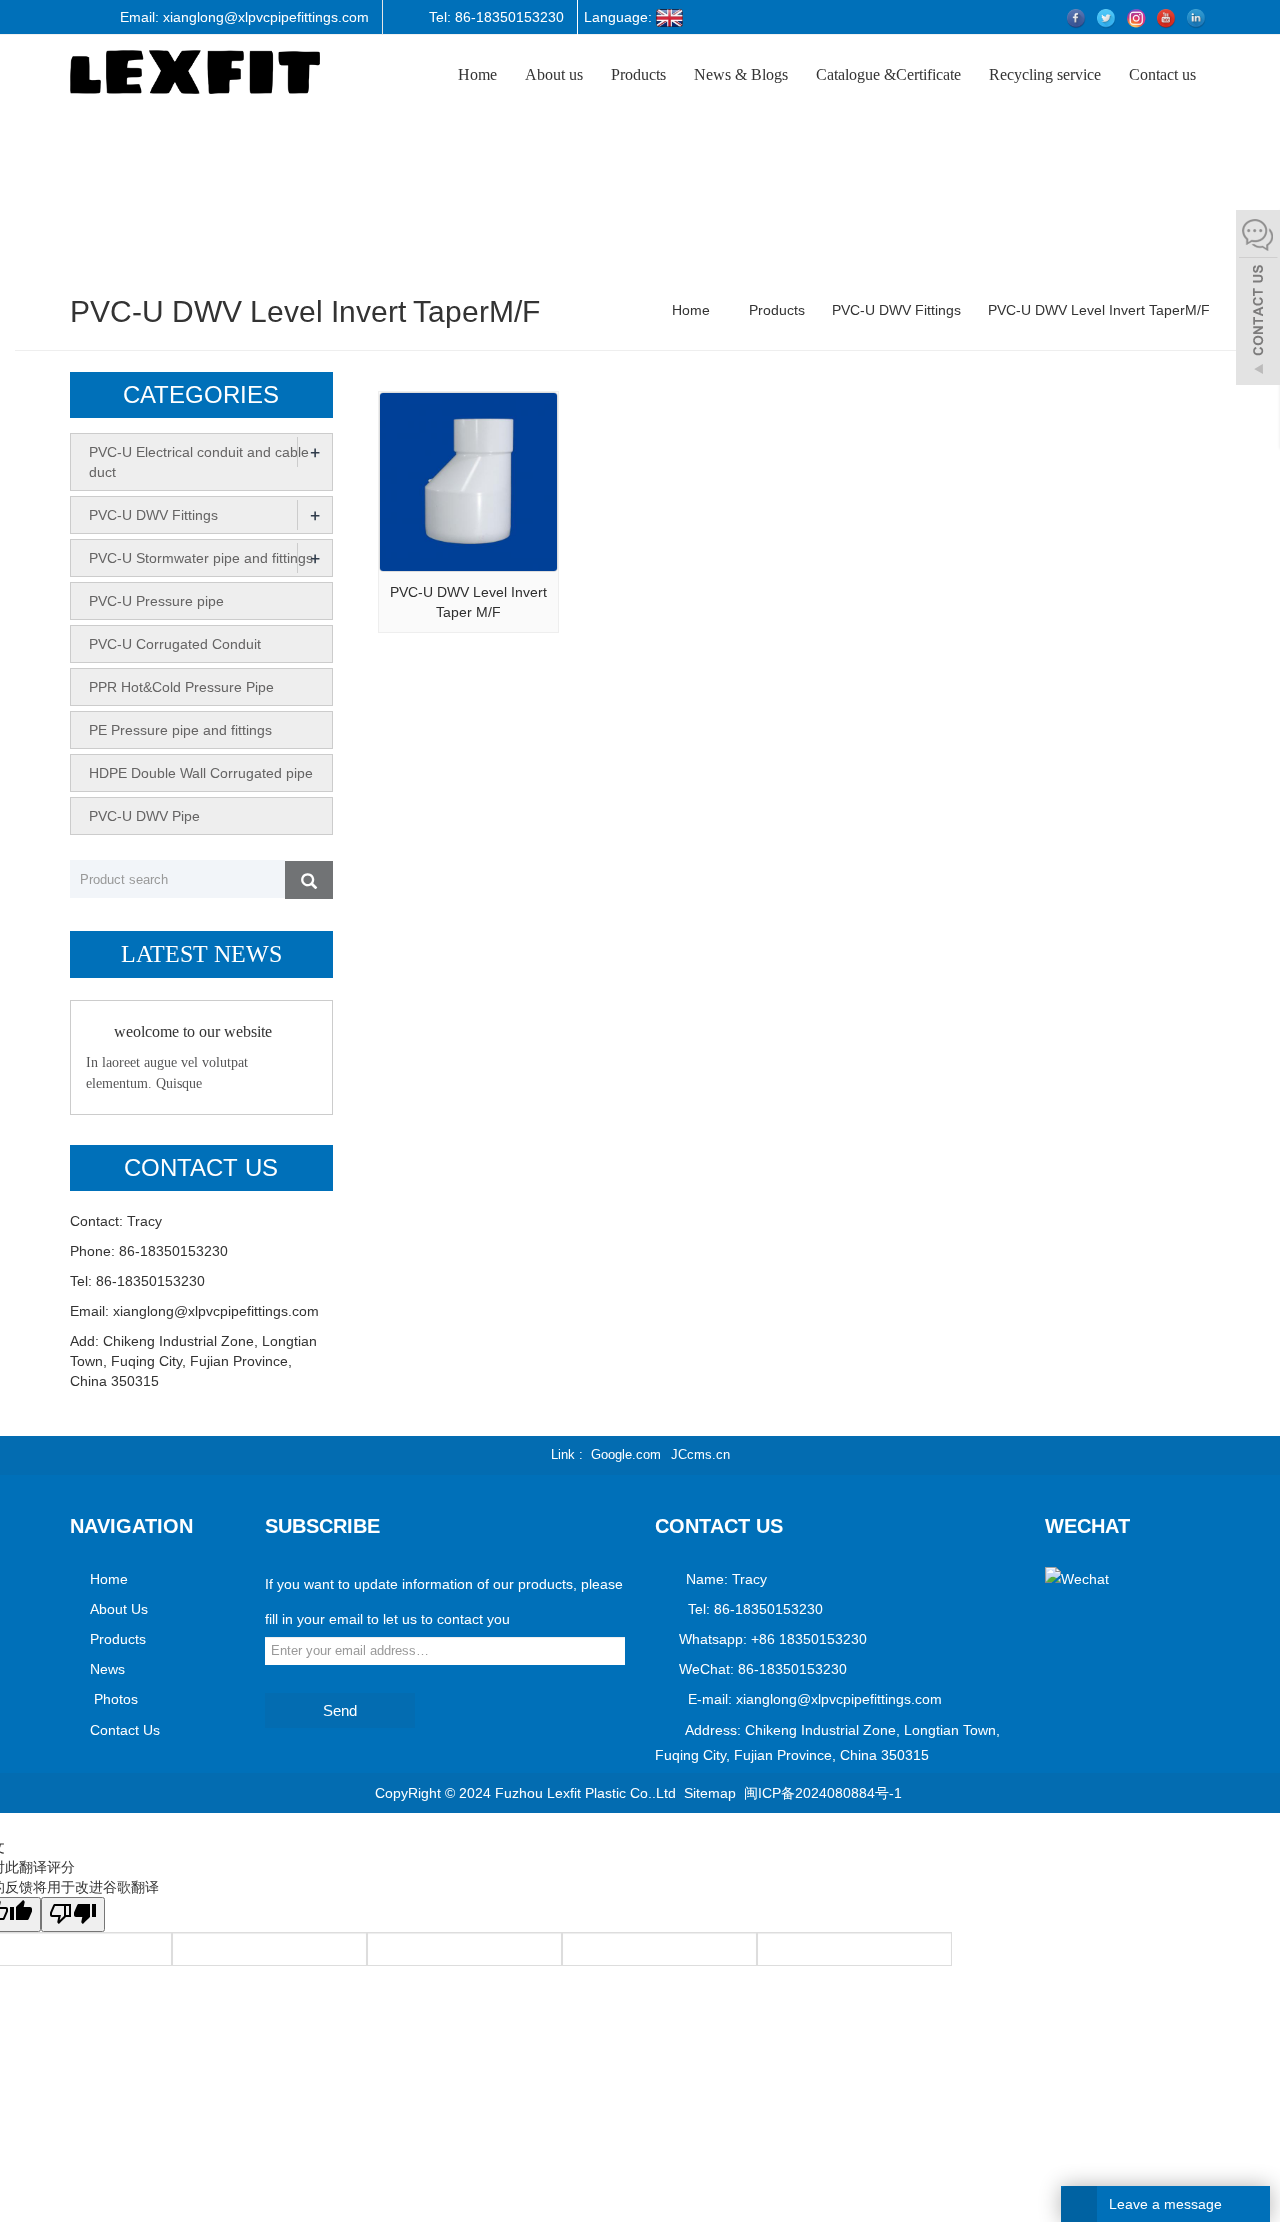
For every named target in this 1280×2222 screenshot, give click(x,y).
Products (638, 74)
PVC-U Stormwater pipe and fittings (201, 558)
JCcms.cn (700, 1454)
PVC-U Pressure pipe (156, 601)
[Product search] (309, 880)
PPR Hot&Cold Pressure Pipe (181, 687)
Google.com (626, 1454)
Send (340, 1710)
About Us (119, 1609)
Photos (114, 1699)
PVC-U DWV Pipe (144, 816)
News (107, 1669)
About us (554, 74)
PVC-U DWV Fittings (896, 310)
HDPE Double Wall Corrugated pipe (201, 773)
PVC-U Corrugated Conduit (175, 644)
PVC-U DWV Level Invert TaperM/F (1097, 310)
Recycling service (1045, 74)
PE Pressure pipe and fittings (180, 730)
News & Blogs (741, 74)
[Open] (1258, 300)
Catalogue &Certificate (888, 74)
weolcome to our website (193, 1031)
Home (477, 74)
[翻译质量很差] (73, 1914)
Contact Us (125, 1730)
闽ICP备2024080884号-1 (823, 1793)
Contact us (1162, 74)
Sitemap (710, 1793)
